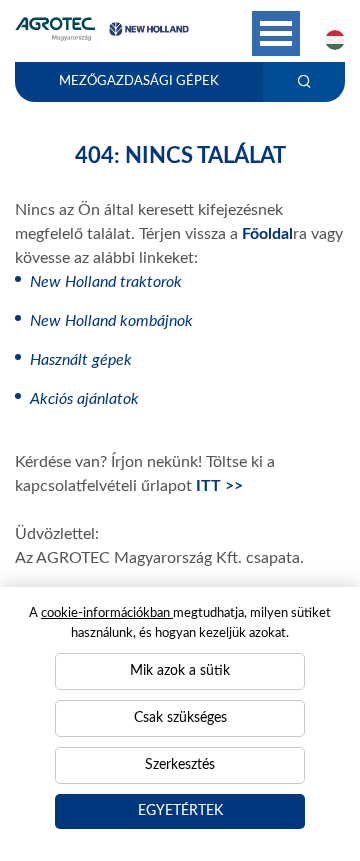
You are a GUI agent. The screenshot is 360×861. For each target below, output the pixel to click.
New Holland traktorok (106, 282)
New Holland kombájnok (111, 321)
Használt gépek (81, 360)
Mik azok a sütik (180, 671)
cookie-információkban (107, 613)
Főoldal (267, 234)
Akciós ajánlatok (84, 399)
